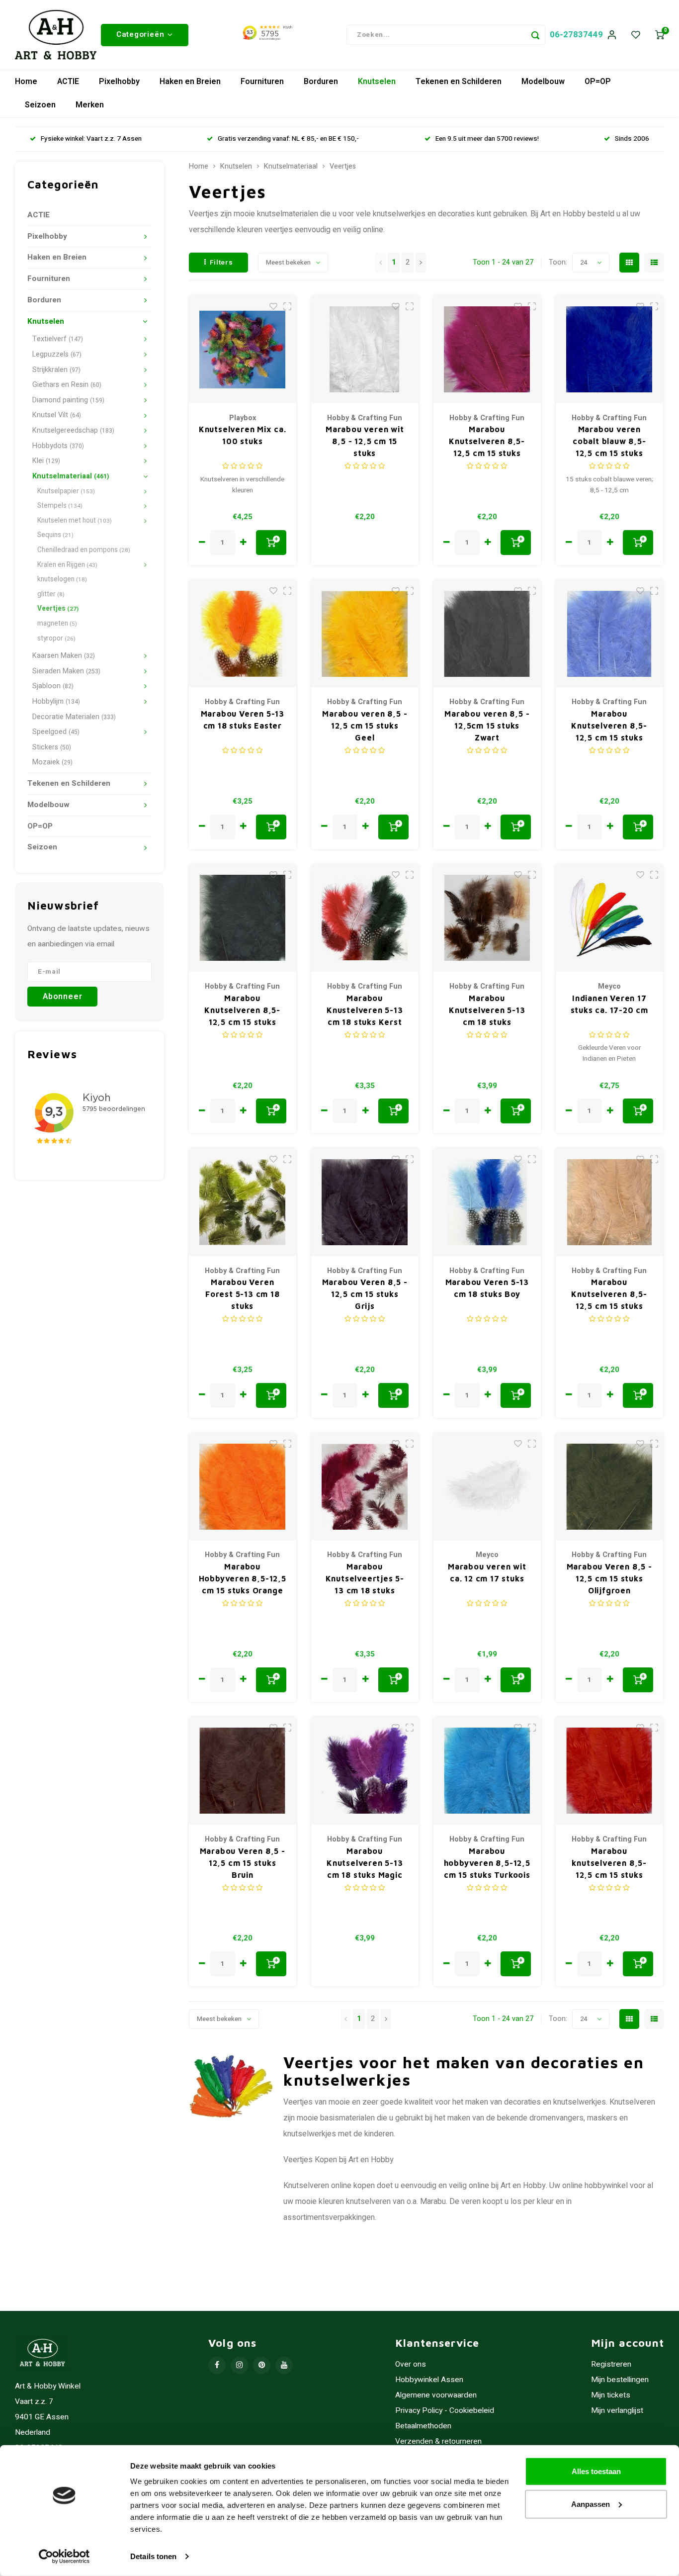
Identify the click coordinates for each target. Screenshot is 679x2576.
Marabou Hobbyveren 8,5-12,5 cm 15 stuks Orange (243, 1578)
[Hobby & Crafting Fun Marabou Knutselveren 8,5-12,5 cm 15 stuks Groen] (243, 918)
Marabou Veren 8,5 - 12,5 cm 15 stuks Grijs (365, 1294)
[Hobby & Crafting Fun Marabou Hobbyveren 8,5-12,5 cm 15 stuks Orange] (243, 1487)
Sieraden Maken (66, 671)
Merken (90, 105)
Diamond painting (68, 400)
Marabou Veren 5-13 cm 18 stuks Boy (487, 1288)
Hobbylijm (56, 701)
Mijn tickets (611, 2395)
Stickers (52, 747)
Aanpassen (591, 2504)
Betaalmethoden (423, 2426)
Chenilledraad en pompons (84, 550)
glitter (51, 594)
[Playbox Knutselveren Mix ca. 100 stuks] (243, 349)
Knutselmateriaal (71, 476)
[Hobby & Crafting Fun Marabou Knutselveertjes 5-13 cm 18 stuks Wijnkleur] (365, 1487)
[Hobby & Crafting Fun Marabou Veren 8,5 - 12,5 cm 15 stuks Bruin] (243, 1771)
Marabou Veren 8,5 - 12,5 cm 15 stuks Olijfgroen (609, 1578)
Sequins (55, 535)
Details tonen (153, 2556)
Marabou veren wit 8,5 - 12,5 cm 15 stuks (365, 441)
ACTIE (68, 82)
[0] (660, 35)
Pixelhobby (119, 82)
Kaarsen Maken (64, 656)
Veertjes (58, 609)
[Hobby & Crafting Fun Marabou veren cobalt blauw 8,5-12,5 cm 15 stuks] (610, 349)
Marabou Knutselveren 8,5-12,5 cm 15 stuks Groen (242, 1011)
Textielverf (58, 339)
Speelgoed (56, 732)
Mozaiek (52, 762)
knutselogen (62, 579)
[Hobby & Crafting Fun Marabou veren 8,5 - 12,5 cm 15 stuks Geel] (365, 634)
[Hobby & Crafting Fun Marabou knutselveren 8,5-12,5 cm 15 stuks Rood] (610, 1771)
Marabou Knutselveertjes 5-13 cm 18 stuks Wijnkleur (365, 1579)
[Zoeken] (535, 35)
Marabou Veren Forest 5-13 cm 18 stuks (243, 1294)
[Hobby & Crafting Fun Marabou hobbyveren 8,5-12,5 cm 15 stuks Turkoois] (487, 1771)
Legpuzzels (57, 354)
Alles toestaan (596, 2471)
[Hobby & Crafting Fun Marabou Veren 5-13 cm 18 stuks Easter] (243, 634)
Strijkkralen (56, 370)
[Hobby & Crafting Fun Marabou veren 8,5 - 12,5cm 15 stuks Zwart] (487, 634)
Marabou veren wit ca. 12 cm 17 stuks (487, 1572)
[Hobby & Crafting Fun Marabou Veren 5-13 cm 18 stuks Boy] (487, 1202)
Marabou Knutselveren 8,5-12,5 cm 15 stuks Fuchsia (487, 442)
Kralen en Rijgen (67, 565)
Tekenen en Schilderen (459, 82)
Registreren (611, 2364)
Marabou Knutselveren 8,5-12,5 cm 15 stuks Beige (609, 1295)
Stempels (60, 506)
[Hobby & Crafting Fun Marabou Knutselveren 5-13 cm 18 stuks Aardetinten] (487, 918)
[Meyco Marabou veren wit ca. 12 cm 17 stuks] (487, 1487)
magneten (57, 624)
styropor (56, 639)
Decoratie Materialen (74, 717)
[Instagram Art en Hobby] (239, 2365)
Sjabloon (53, 686)
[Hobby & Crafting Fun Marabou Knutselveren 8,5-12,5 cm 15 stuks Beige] (610, 1202)
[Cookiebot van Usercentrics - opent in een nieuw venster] (64, 2557)
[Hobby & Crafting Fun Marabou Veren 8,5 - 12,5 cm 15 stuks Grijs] (365, 1202)
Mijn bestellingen (620, 2380)
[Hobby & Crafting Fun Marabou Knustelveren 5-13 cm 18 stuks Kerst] (365, 918)
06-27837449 (576, 35)
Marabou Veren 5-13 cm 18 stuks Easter (243, 720)
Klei (46, 461)
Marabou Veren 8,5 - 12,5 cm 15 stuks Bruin (243, 1863)
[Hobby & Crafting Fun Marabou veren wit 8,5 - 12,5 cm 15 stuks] (365, 349)
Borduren (321, 82)
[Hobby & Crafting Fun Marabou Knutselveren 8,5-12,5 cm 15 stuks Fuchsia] (487, 349)
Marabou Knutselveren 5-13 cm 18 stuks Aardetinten (487, 1011)
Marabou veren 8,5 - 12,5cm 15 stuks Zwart (487, 726)
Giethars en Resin (67, 385)
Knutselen (377, 82)
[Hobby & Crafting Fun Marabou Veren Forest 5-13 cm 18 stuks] (243, 1202)
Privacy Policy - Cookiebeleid (445, 2411)
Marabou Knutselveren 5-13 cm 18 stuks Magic (365, 1863)
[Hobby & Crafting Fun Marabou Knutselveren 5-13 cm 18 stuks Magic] (365, 1771)
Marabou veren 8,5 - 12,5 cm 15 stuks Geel (365, 726)
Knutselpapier (66, 491)
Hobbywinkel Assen (429, 2380)
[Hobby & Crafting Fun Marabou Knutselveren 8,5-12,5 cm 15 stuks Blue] (610, 634)
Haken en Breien (190, 82)
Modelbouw (543, 82)
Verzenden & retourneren (438, 2441)
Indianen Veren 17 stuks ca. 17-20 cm (609, 1004)
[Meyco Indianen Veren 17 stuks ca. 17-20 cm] (610, 918)
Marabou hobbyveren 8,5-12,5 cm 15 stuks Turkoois (487, 1863)
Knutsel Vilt (57, 415)
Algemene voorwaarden (436, 2395)
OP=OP (598, 82)
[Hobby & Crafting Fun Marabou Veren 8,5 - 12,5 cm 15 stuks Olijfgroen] (610, 1487)
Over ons (411, 2364)
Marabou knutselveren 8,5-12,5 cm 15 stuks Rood (609, 1864)
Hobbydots (58, 446)
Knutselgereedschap (73, 430)
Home (26, 82)
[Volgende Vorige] (421, 263)
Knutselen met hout (75, 521)
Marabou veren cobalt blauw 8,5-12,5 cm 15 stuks (609, 441)
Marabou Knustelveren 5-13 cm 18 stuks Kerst (365, 1010)
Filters (221, 263)
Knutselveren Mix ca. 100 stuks (243, 435)
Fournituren (262, 82)
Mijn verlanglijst (617, 2411)
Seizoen (40, 105)
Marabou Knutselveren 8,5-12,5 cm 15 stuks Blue (609, 726)
